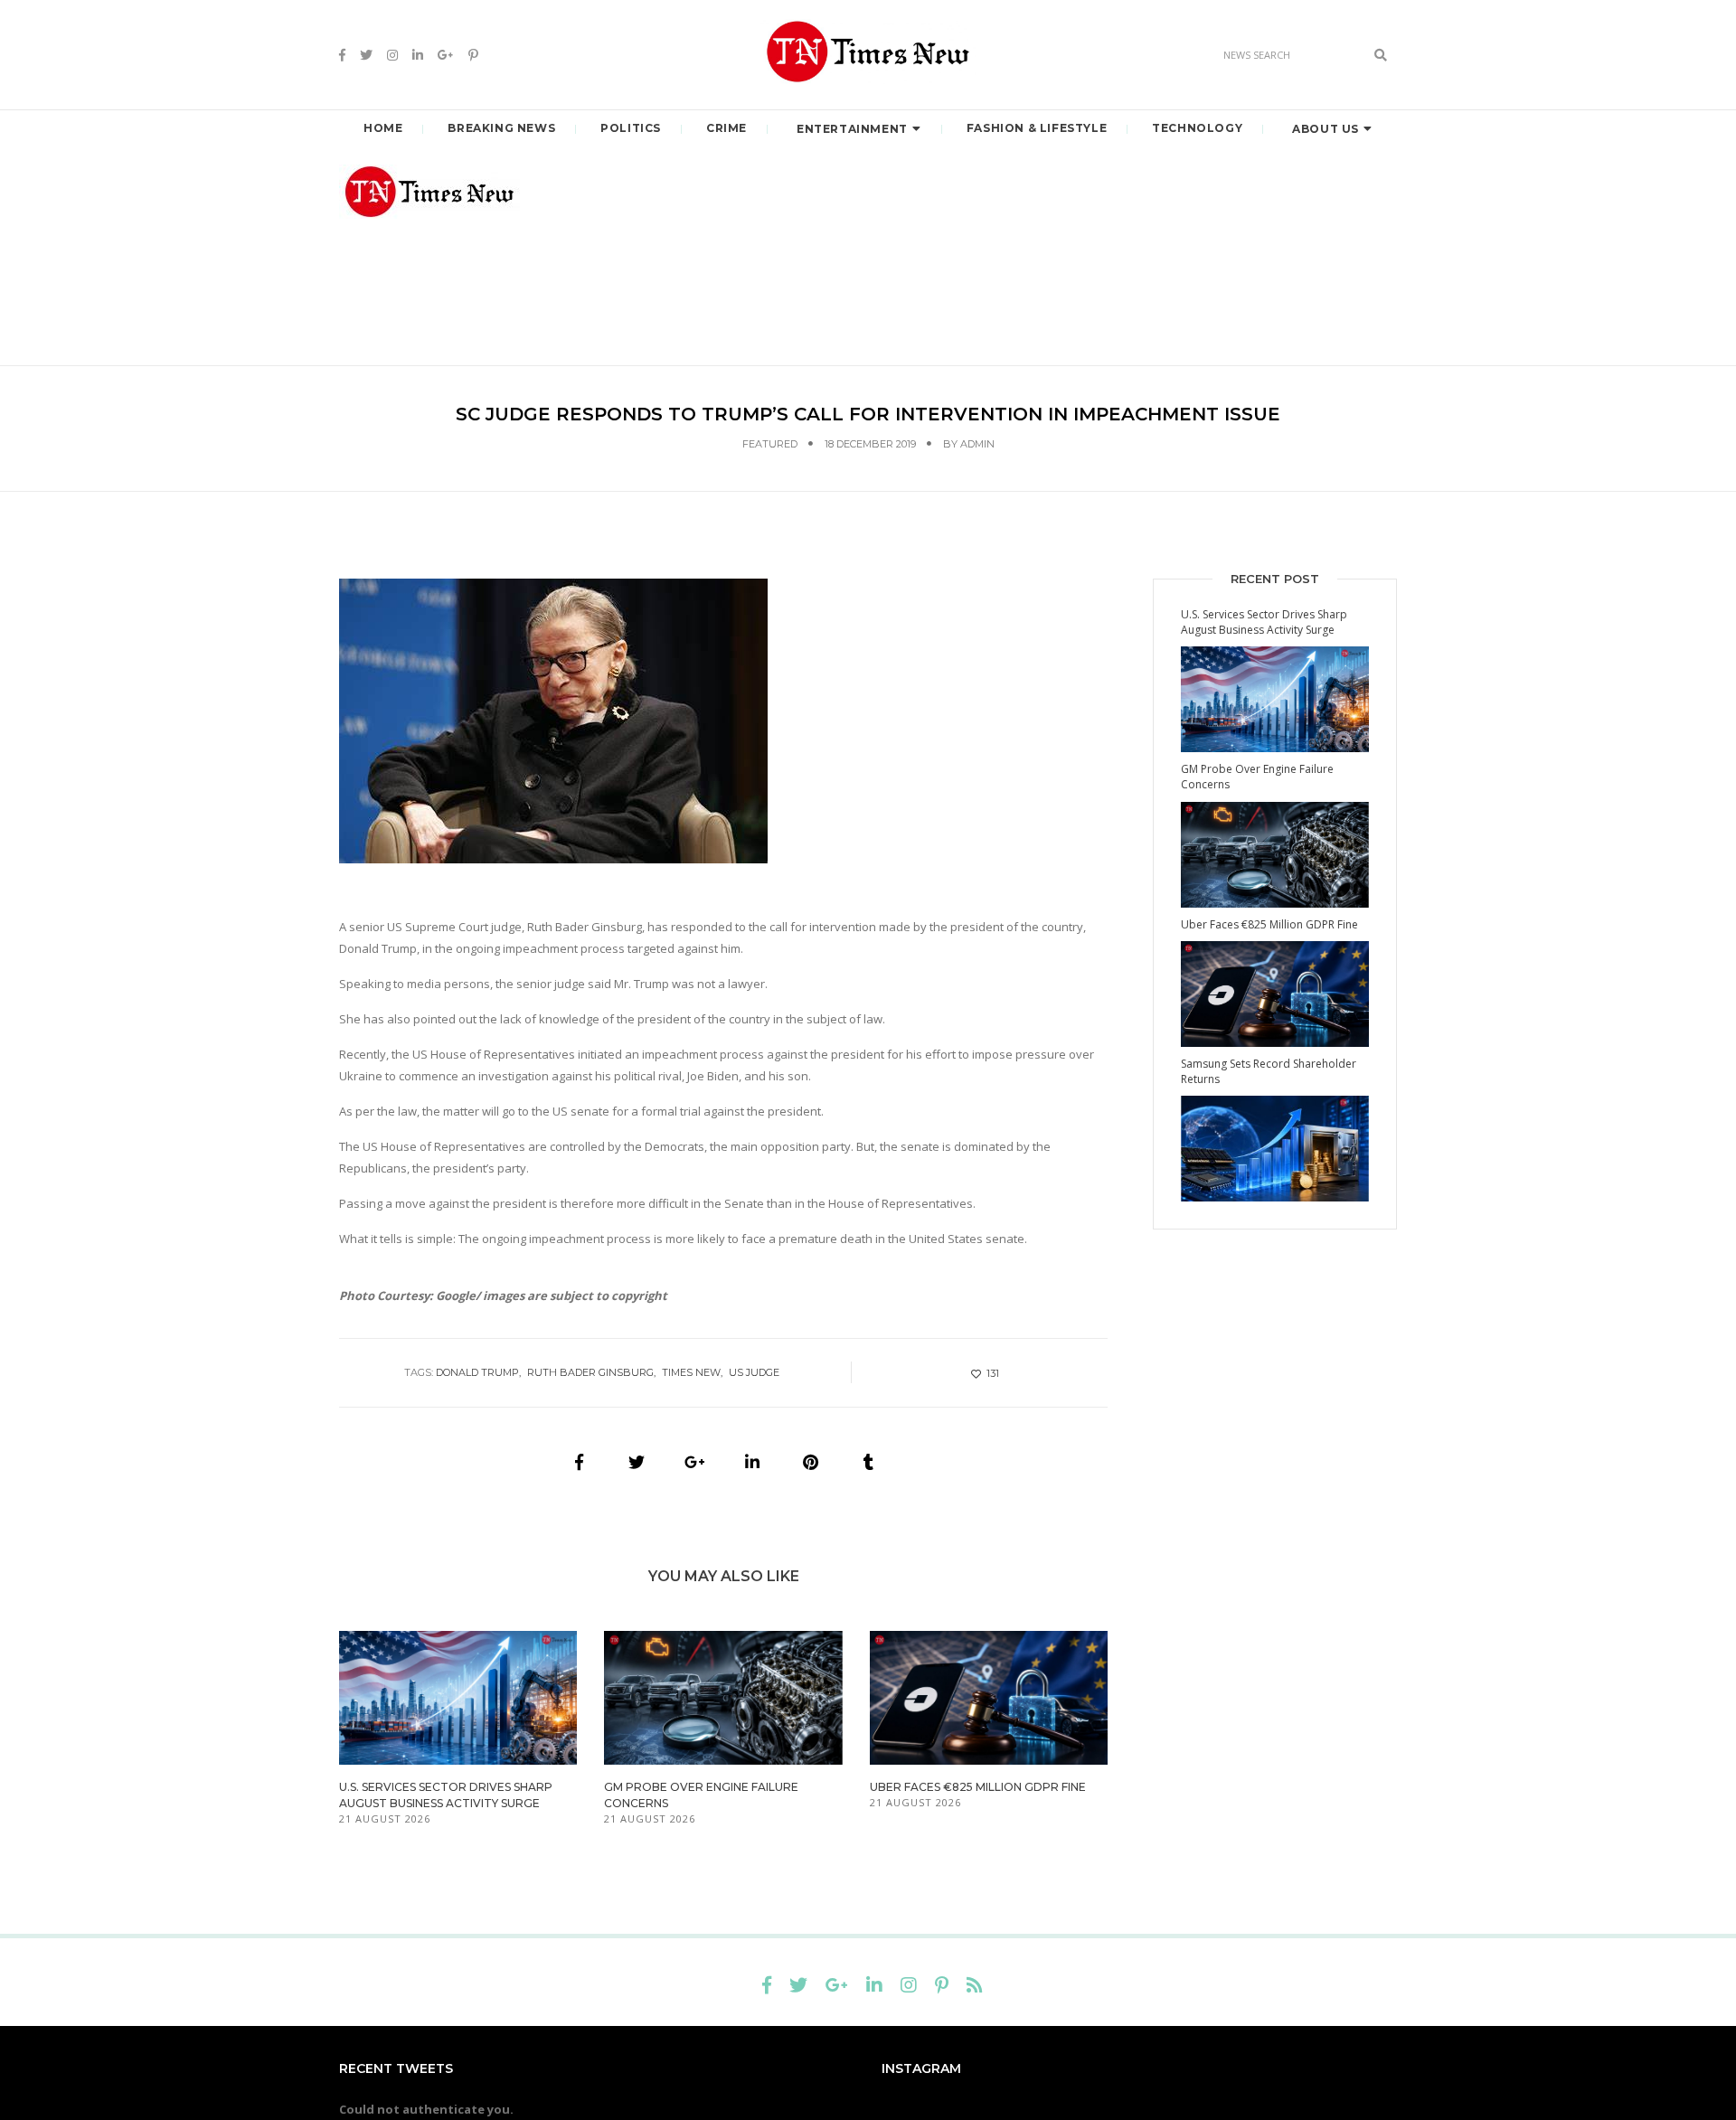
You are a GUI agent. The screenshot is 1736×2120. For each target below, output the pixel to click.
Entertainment (852, 129)
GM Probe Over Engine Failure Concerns (1257, 777)
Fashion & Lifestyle (1037, 128)
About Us (1326, 129)
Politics (631, 128)
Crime (726, 128)
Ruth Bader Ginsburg (590, 1372)
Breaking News (501, 128)
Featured (770, 444)
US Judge (754, 1372)
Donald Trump (477, 1372)
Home (383, 128)
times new (691, 1372)
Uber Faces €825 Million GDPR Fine (978, 1787)
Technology (1197, 128)
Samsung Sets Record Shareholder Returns (1269, 1071)
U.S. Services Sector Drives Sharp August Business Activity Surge (1264, 622)
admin (977, 444)
